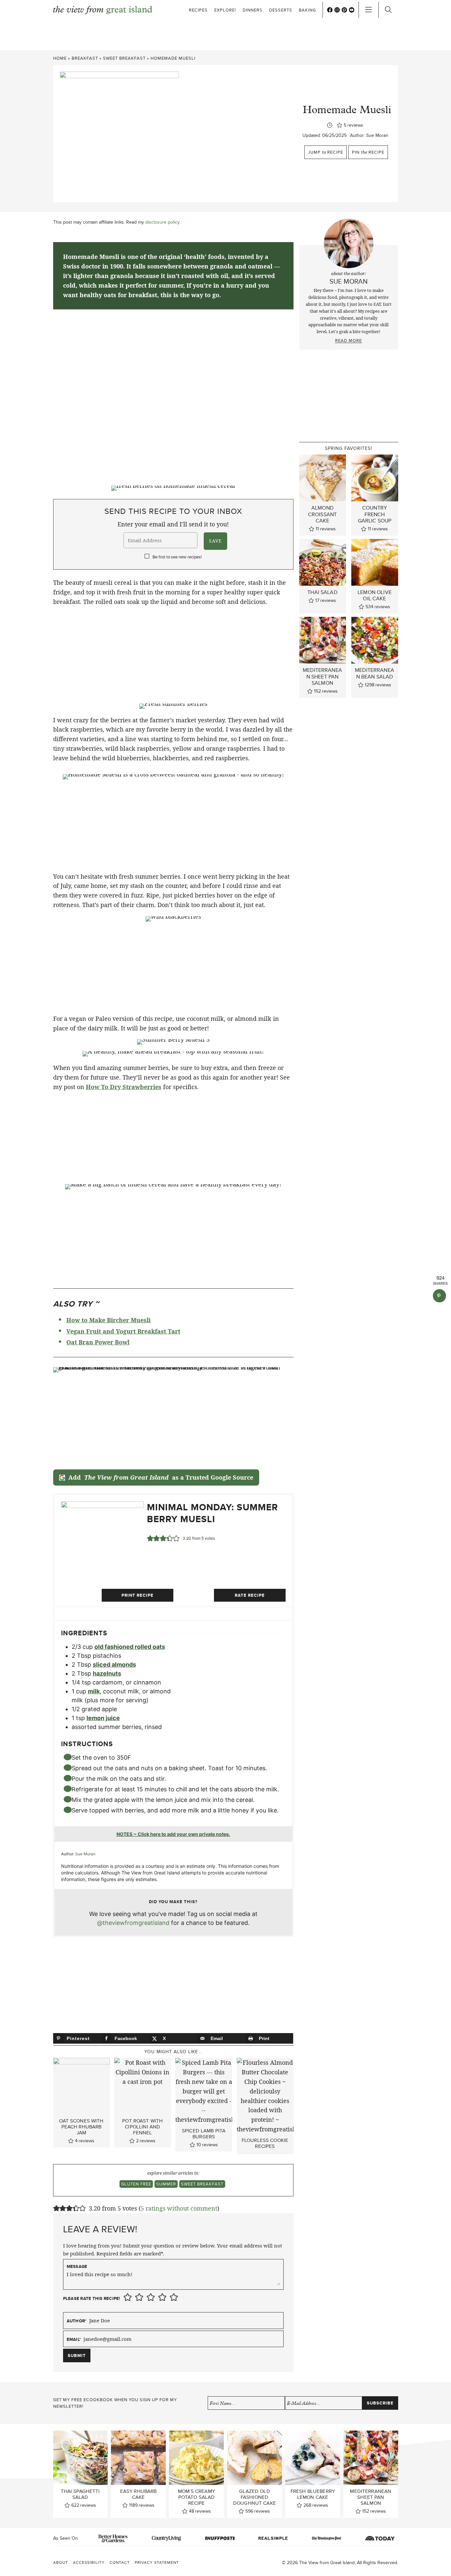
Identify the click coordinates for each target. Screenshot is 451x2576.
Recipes (198, 10)
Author (77, 2321)
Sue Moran (377, 135)
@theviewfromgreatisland (133, 1923)
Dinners (253, 10)
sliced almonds (114, 1665)
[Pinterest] (344, 10)
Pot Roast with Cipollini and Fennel (142, 2127)
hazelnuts (107, 1673)
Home (60, 58)
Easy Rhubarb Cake (139, 2494)
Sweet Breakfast (124, 58)
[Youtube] (352, 10)
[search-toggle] (388, 10)
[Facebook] (330, 10)
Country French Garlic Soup (375, 514)
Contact (120, 2562)
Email (74, 2339)
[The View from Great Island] (103, 10)
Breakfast (85, 58)
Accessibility (89, 2562)
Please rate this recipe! (92, 2299)
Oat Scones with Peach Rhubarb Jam (81, 2127)
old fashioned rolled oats (130, 1647)
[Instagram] (337, 10)
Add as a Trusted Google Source (161, 1477)
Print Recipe (138, 1595)
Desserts (281, 10)
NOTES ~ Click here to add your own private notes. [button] (173, 1834)
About (61, 2562)
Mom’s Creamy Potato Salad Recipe (196, 2497)
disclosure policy (162, 222)
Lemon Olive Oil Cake (375, 595)
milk (94, 1691)
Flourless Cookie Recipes (265, 2143)
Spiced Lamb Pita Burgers (204, 2134)
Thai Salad (322, 592)
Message (77, 2266)
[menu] (368, 10)
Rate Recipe (250, 1595)
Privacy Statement (157, 2562)
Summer (166, 2184)
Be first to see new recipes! (177, 557)
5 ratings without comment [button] (179, 2208)
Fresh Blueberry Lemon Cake (313, 2494)
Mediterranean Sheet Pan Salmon (322, 676)
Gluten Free (136, 2184)
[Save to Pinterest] (439, 1296)
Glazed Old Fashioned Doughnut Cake (255, 2497)
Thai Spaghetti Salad (80, 2494)
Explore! (225, 10)
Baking (307, 10)
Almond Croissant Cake (322, 514)
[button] (150, 1538)
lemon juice (103, 1718)
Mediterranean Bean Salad (375, 673)
